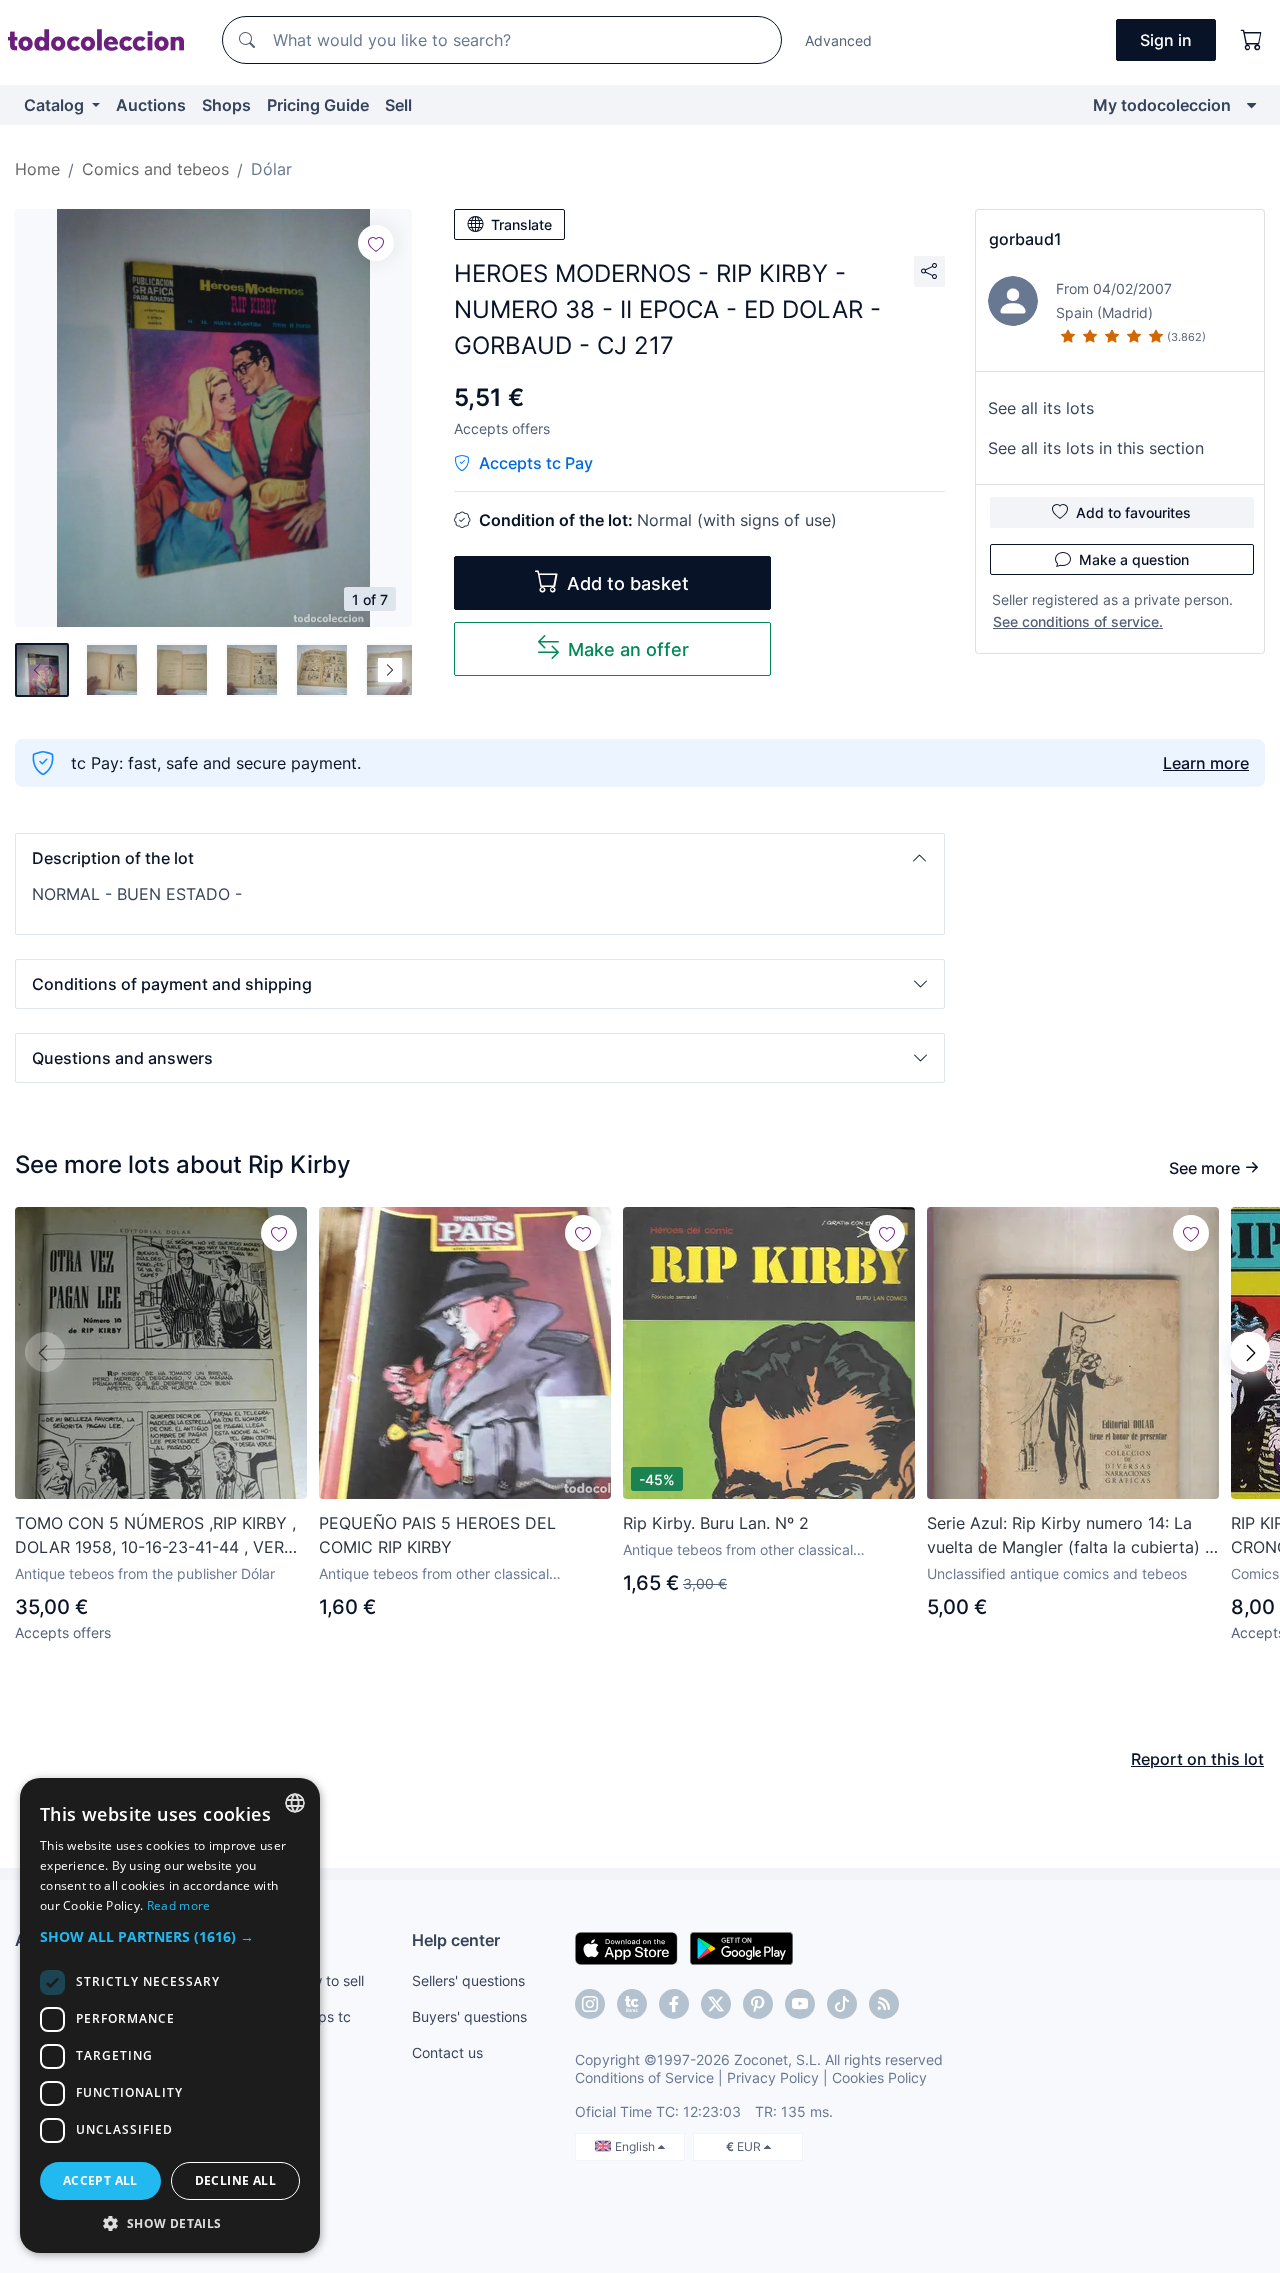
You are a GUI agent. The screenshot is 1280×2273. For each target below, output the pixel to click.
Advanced (838, 40)
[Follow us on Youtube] (800, 2004)
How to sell (328, 1980)
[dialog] (170, 2015)
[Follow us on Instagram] (590, 2004)
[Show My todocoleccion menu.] (1251, 105)
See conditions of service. (1078, 621)
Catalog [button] (56, 105)
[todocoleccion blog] (884, 2004)
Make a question (1134, 559)
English (636, 2146)
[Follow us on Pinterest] (758, 2004)
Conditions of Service (644, 2077)
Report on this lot (1197, 1759)
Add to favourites (1133, 512)
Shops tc (322, 2016)
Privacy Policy (773, 2077)
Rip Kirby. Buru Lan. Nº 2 (716, 1523)
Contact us (447, 2052)
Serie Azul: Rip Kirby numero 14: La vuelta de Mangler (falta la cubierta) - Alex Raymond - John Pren (1069, 1536)
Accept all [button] (100, 2180)
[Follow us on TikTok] (842, 2004)
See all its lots (1041, 408)
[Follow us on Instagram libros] (632, 2004)
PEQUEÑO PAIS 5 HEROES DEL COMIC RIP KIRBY (437, 1535)
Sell (398, 105)
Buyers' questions (469, 2016)
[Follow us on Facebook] (674, 2004)
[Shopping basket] (1252, 40)
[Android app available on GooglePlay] (741, 1947)
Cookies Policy (879, 2077)
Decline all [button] (235, 2180)
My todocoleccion (1162, 105)
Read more (179, 1905)
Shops (226, 105)
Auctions (151, 105)
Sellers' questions (468, 1980)
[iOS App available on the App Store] (626, 1947)
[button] (480, 858)
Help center (456, 1940)
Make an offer (628, 649)
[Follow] (376, 243)
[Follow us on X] (716, 2004)
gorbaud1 (1025, 239)
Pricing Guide (318, 105)
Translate (521, 224)
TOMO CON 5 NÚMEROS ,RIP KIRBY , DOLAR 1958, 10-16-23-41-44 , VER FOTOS (155, 1536)
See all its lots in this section (1096, 448)
